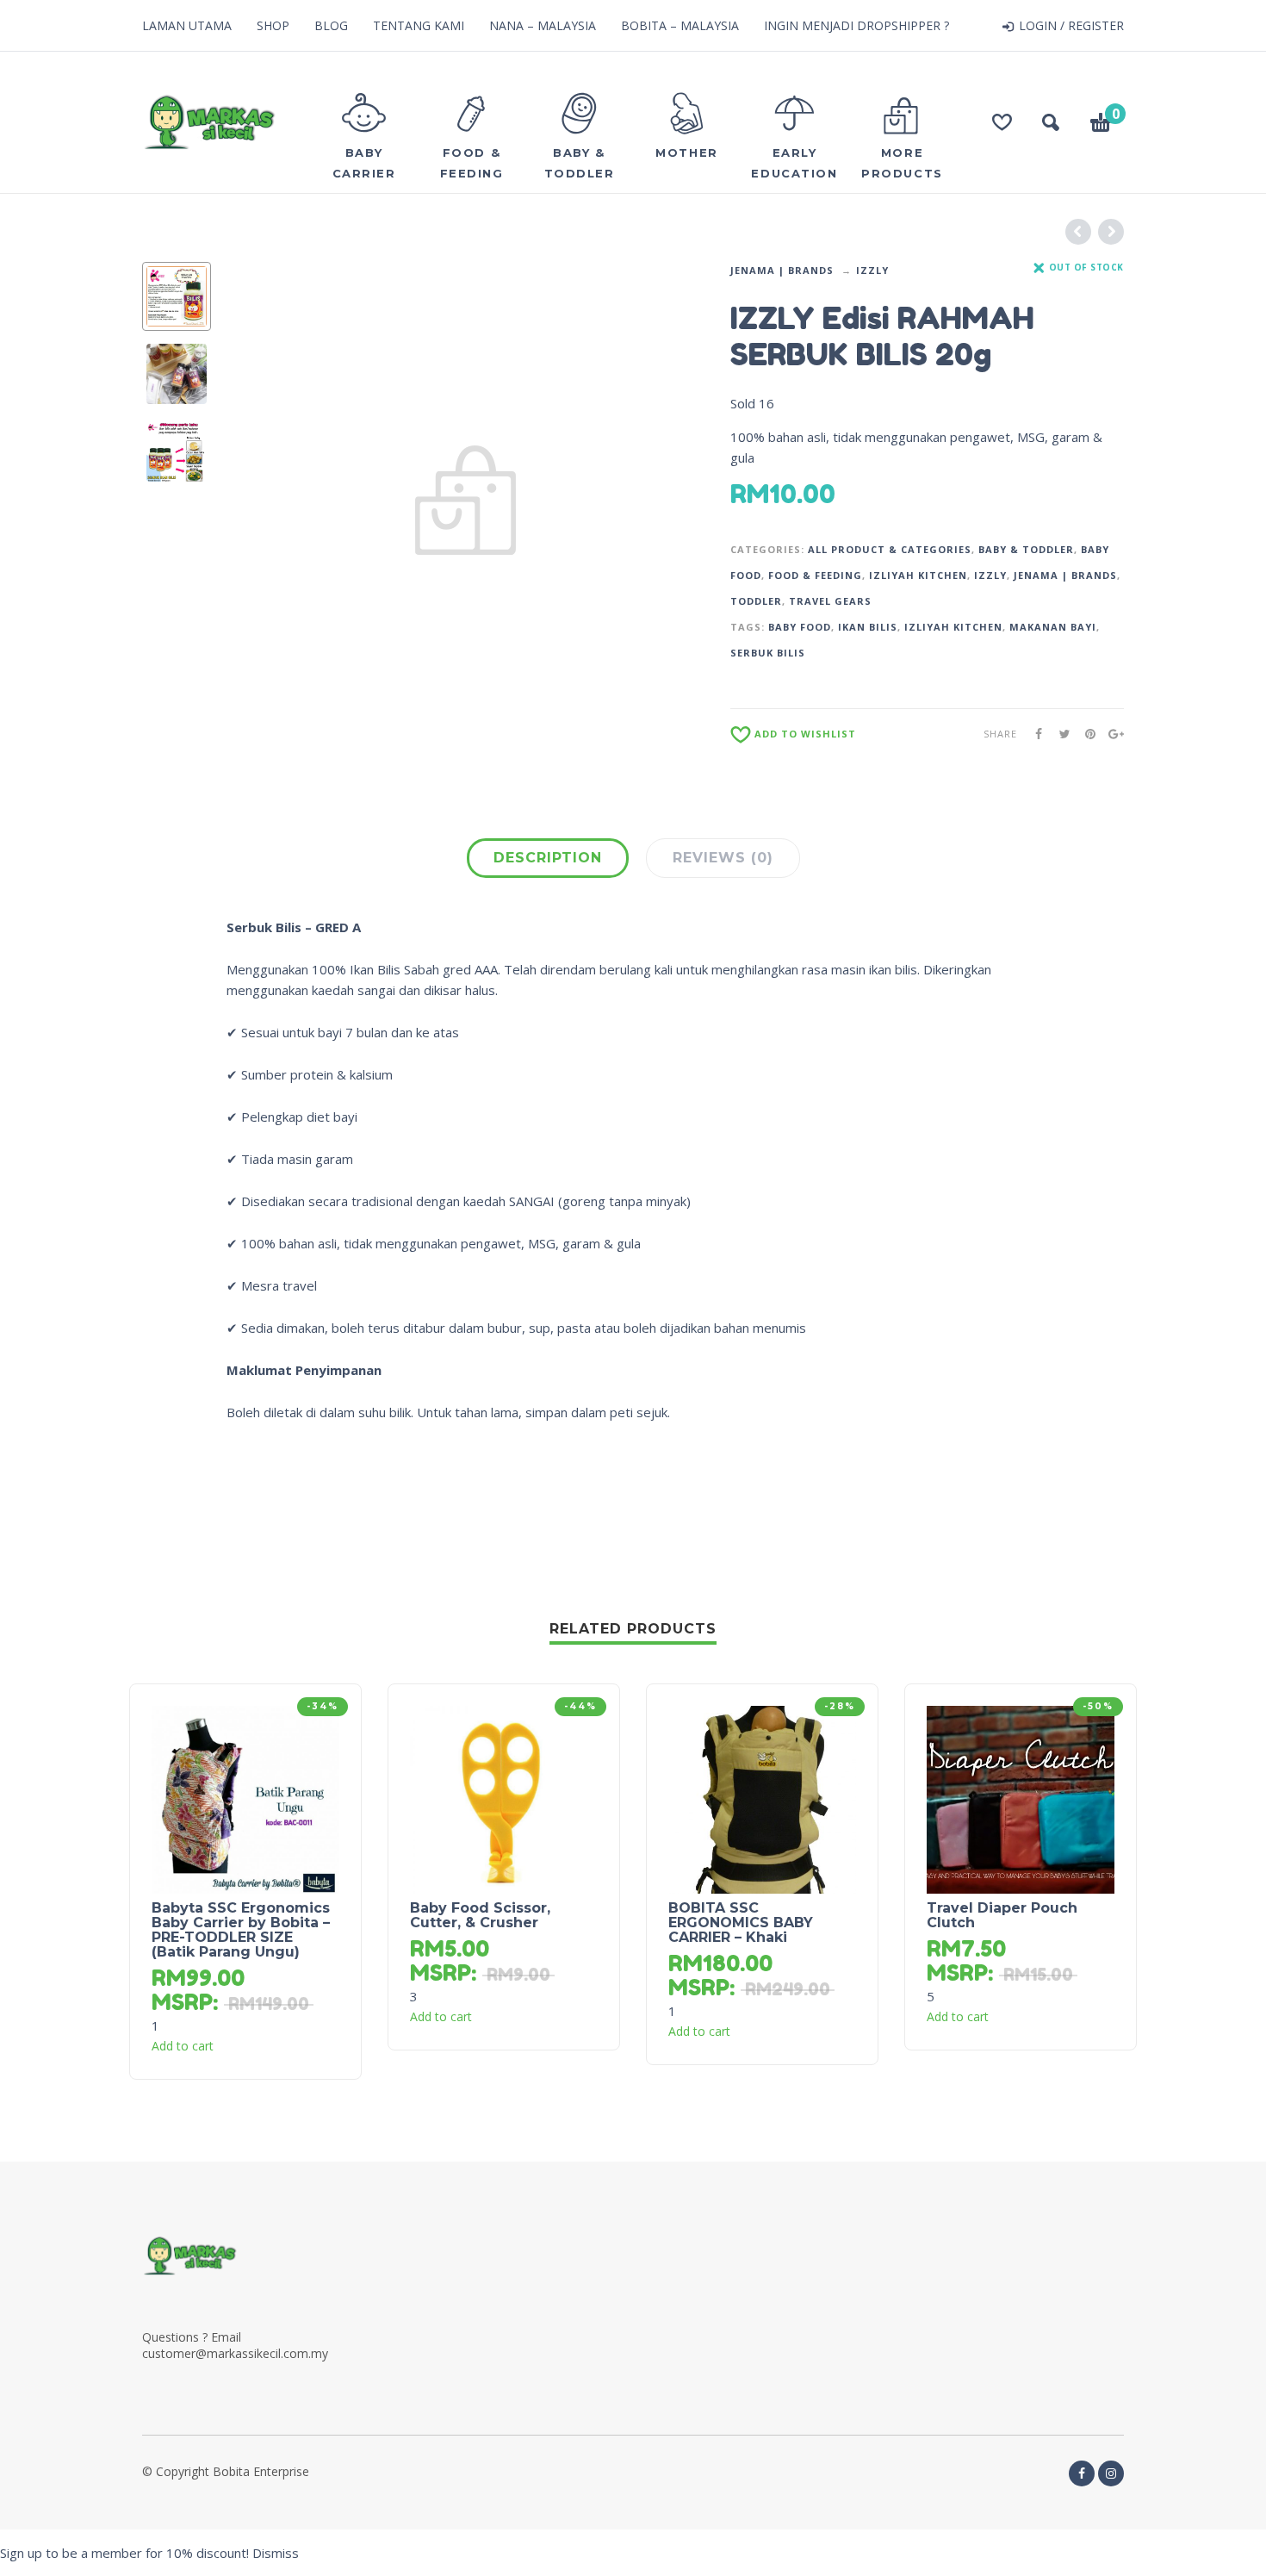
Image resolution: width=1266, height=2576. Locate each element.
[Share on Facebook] (1033, 734)
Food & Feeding (815, 575)
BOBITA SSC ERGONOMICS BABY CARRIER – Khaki (741, 1923)
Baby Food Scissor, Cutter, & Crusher (480, 1915)
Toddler (756, 601)
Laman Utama (187, 25)
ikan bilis (868, 627)
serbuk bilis (768, 653)
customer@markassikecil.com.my (235, 2353)
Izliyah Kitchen (918, 575)
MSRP (182, 2002)
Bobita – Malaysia (680, 25)
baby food (800, 627)
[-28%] (762, 1798)
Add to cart (183, 2046)
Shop (273, 25)
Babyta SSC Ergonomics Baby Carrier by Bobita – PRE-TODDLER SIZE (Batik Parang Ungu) (241, 1930)
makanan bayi (1053, 627)
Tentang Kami (419, 25)
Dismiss (276, 2553)
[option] (177, 296)
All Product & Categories (890, 549)
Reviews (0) (723, 858)
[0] (1101, 125)
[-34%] (245, 1798)
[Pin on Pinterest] (1085, 734)
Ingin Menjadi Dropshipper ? (856, 25)
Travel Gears (830, 601)
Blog (331, 25)
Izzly (872, 270)
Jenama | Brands (782, 270)
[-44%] (504, 1798)
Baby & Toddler (1026, 549)
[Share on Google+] (1111, 734)
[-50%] (1021, 1798)
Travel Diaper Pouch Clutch (1002, 1915)
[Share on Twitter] (1059, 734)
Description (548, 858)
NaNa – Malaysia (543, 25)
